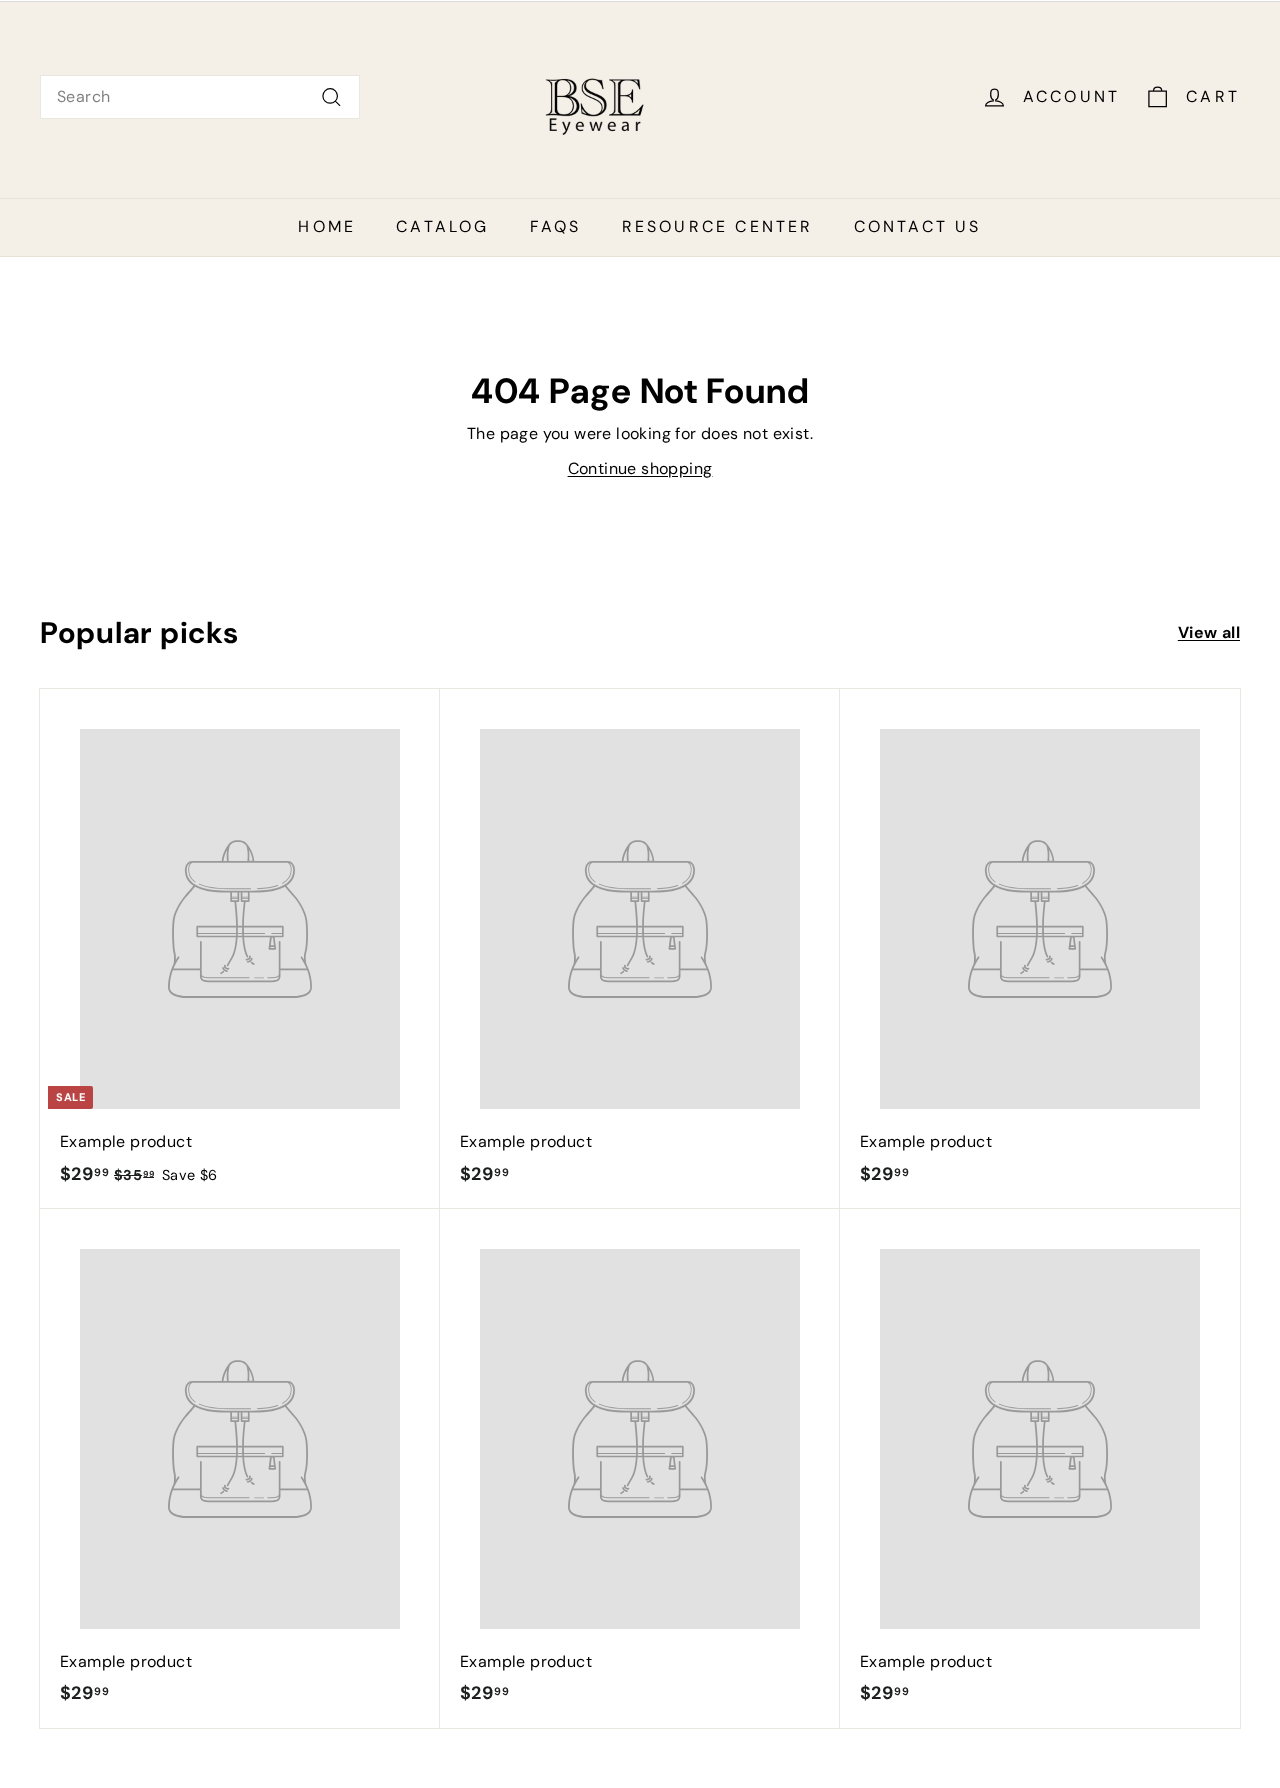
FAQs (556, 226)
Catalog (442, 226)
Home (327, 226)
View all (1209, 632)
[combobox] (200, 97)
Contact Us (918, 226)
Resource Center (718, 226)
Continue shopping (640, 468)
